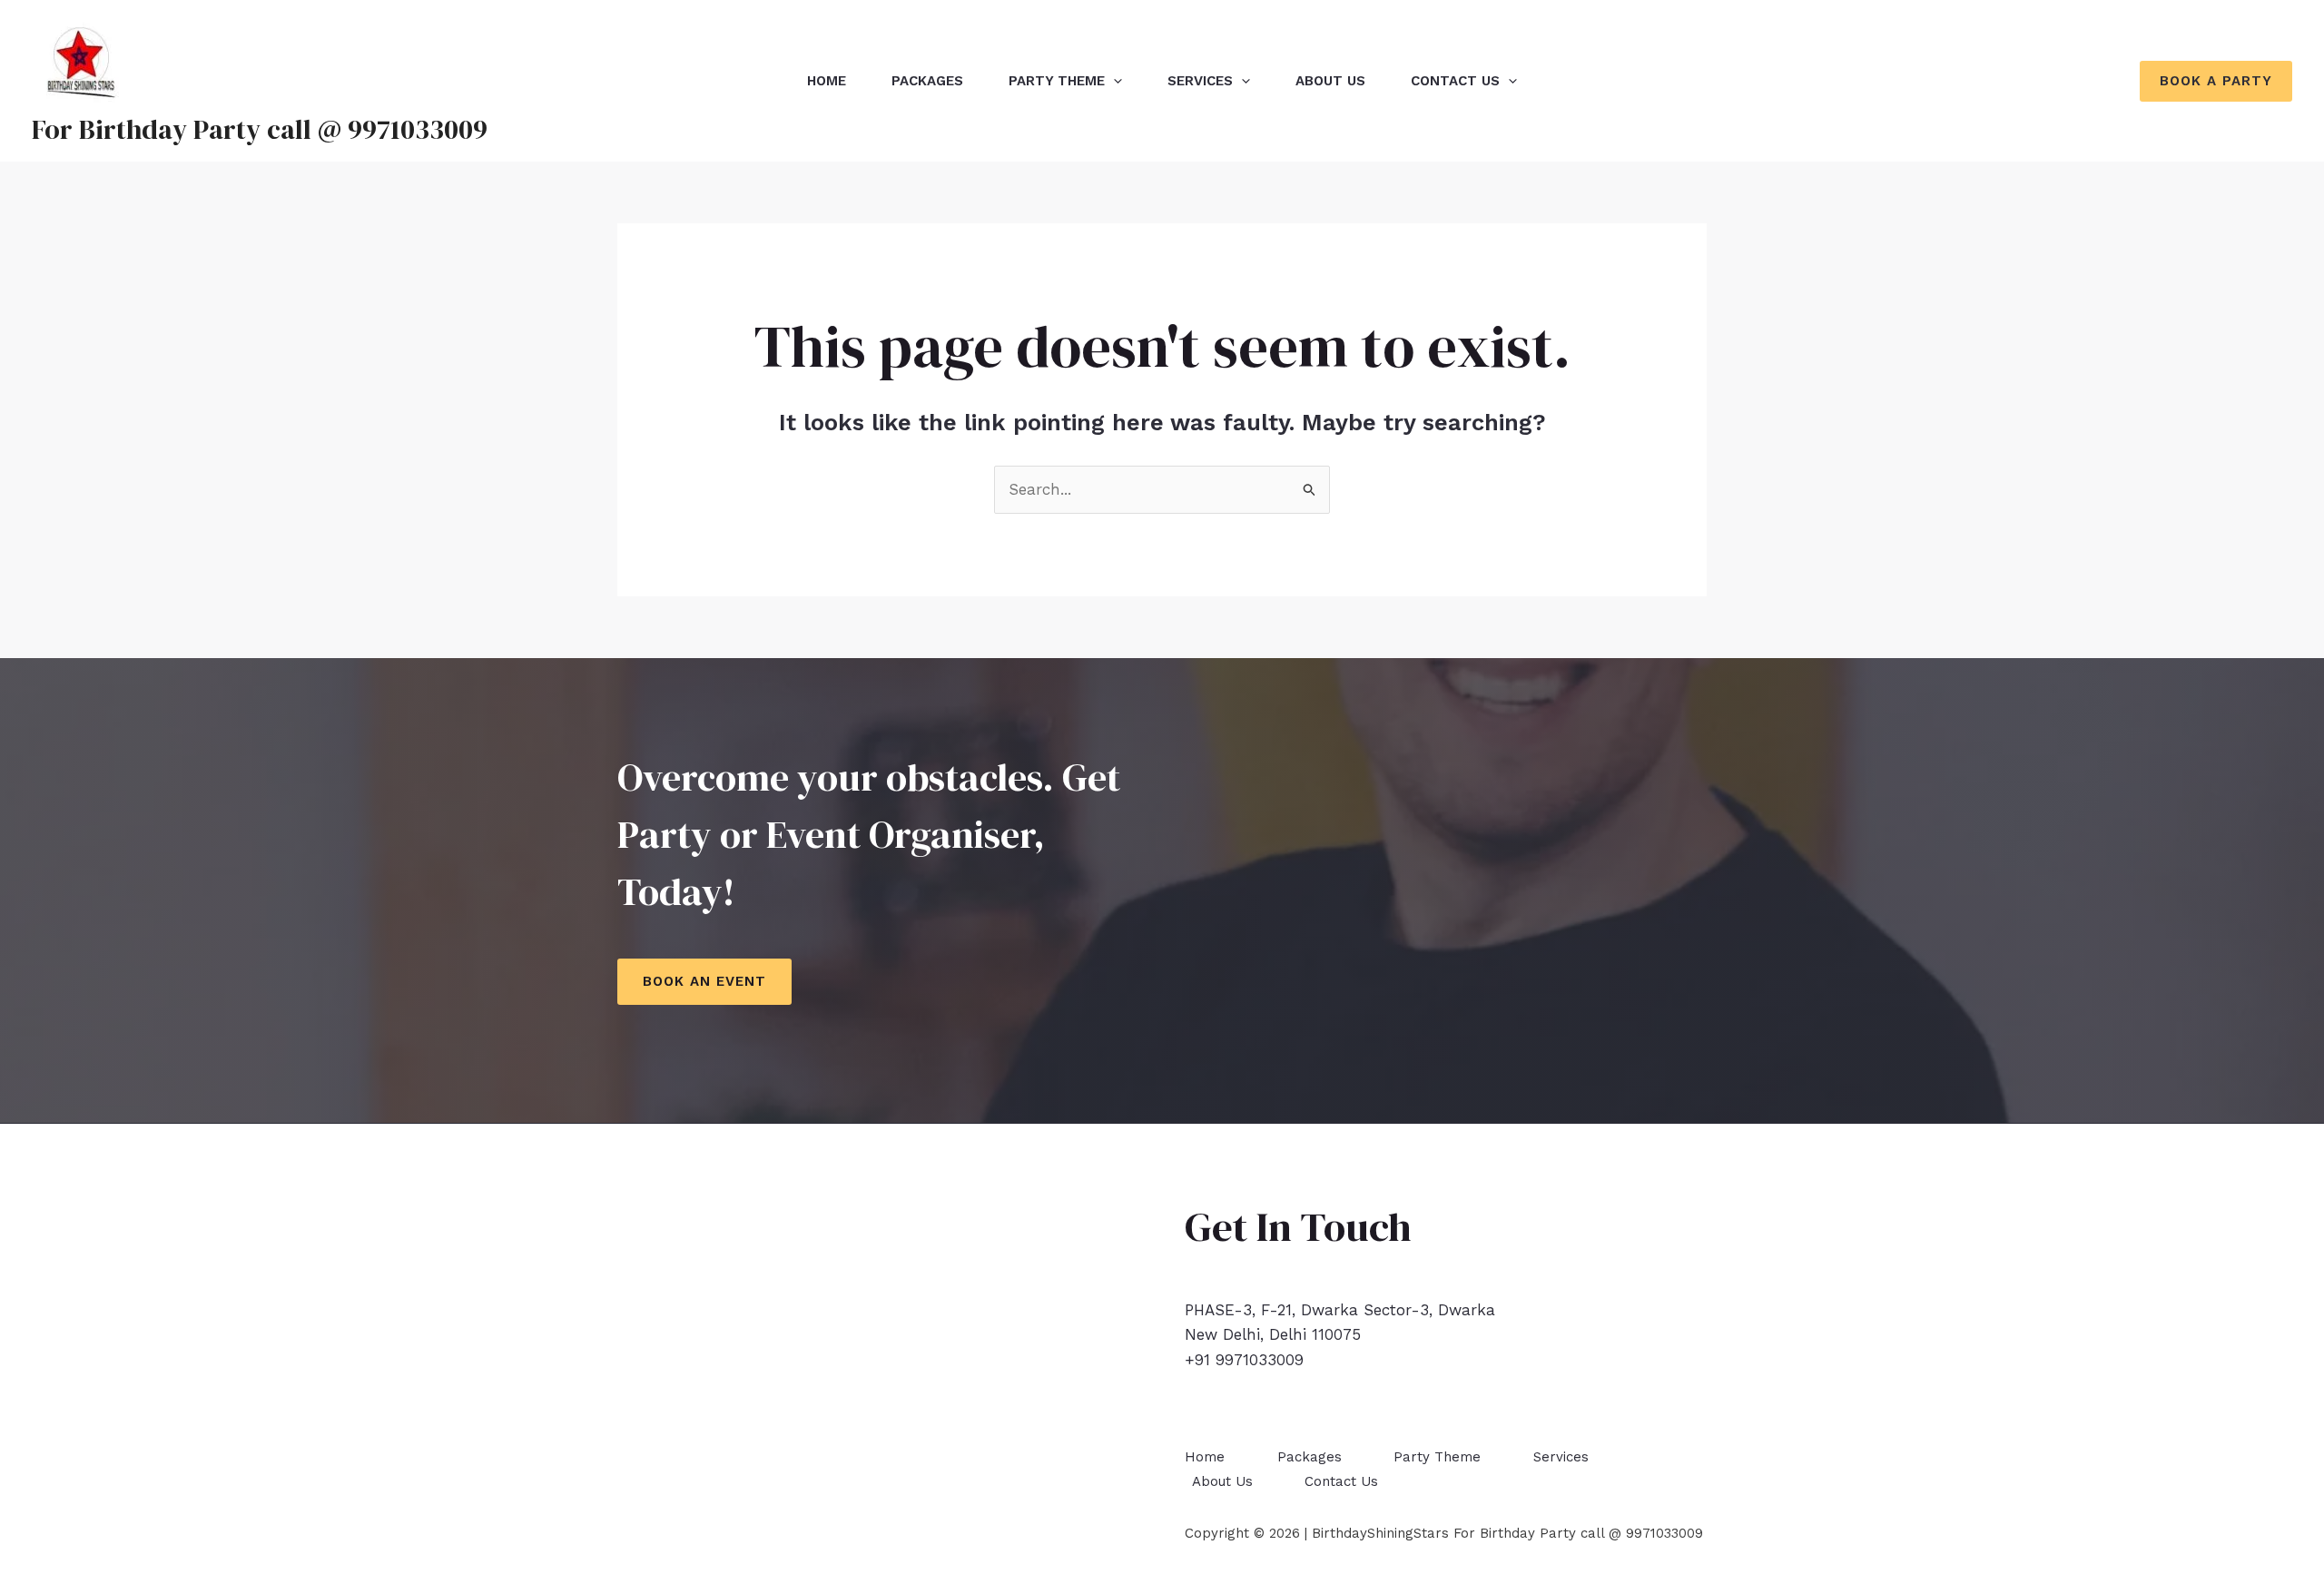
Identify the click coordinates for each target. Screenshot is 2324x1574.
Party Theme (1057, 81)
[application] (1113, 81)
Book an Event (704, 981)
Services (1200, 81)
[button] (2216, 81)
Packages (927, 81)
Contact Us (1455, 81)
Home (827, 81)
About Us (1330, 81)
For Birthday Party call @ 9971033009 (260, 129)
